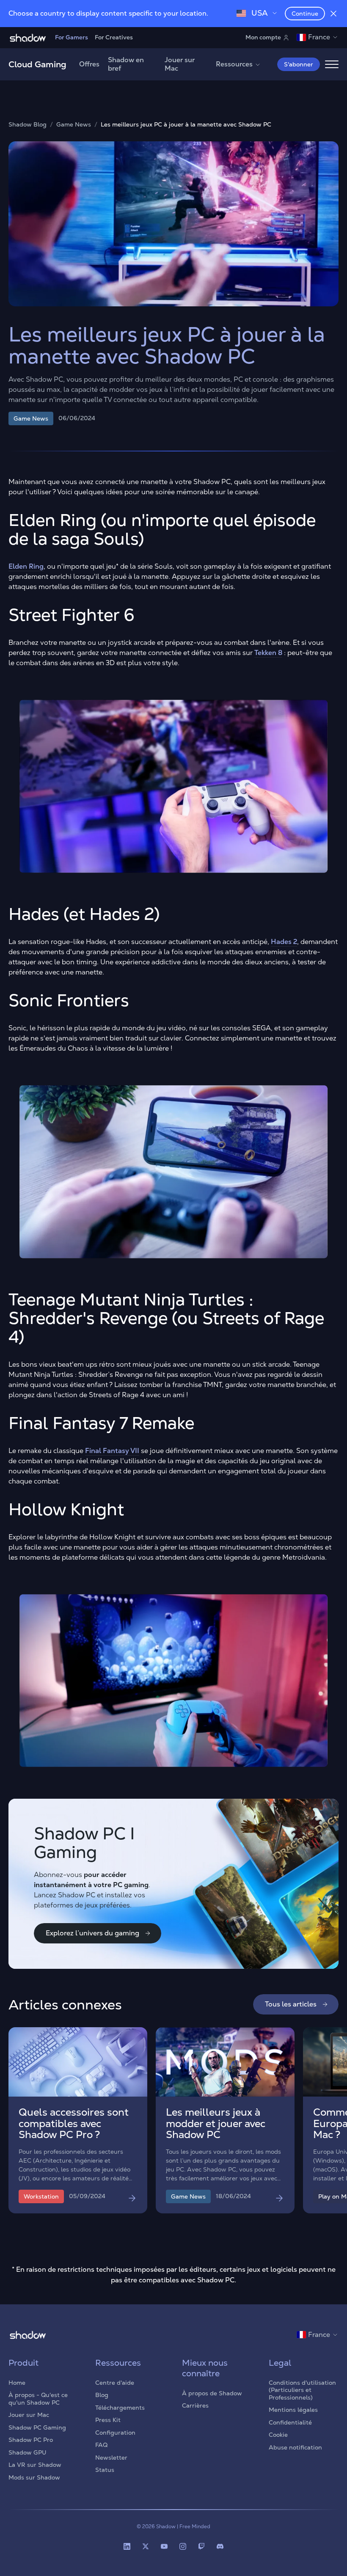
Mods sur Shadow (34, 2477)
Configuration (115, 2433)
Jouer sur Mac (180, 64)
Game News (74, 125)
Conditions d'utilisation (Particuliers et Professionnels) (302, 2390)
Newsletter (111, 2458)
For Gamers (72, 37)
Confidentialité (290, 2422)
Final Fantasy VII (112, 1451)
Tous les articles (291, 2004)
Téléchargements (120, 2408)
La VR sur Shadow (35, 2465)
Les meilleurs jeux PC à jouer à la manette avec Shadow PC (186, 125)
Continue (305, 14)
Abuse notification (295, 2447)
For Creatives (114, 37)
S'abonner (299, 64)
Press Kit (108, 2420)
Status (105, 2470)
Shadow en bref (126, 64)
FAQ (101, 2445)
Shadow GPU (28, 2452)
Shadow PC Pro (31, 2440)
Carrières (195, 2405)
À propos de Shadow (212, 2393)
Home (17, 2383)
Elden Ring (26, 566)
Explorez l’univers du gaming (92, 1933)
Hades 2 (284, 942)
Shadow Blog (28, 125)
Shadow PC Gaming (37, 2427)
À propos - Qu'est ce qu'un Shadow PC (38, 2399)
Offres (89, 64)
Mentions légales (293, 2410)
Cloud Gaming (37, 64)
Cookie (278, 2435)
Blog (102, 2395)
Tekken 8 (268, 653)
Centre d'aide (115, 2383)
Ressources (234, 64)
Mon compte (263, 37)
